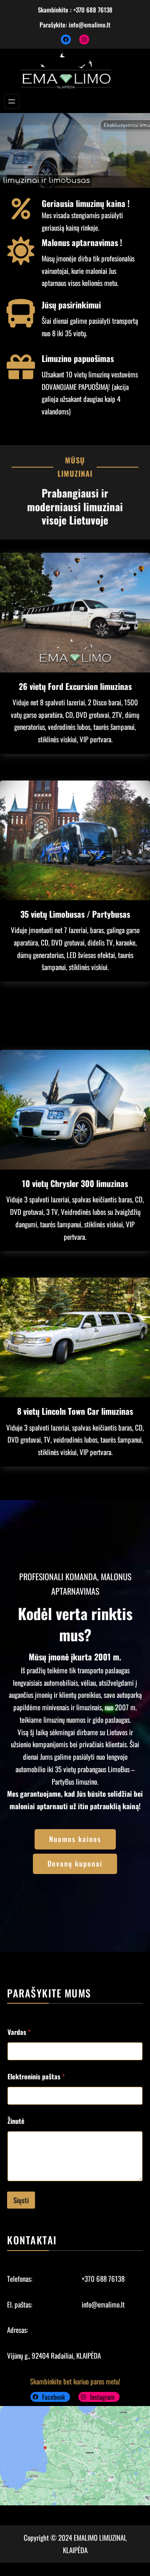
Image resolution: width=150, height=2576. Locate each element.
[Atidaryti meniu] (12, 101)
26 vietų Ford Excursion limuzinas (75, 686)
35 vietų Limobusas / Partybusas (75, 914)
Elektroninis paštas (36, 2077)
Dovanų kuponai (75, 1863)
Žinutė (16, 2121)
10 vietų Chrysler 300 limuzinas (75, 1183)
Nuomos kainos (75, 1839)
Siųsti (21, 2200)
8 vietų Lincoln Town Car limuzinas (75, 1411)
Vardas (19, 2032)
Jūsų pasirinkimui (71, 305)
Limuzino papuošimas (78, 358)
